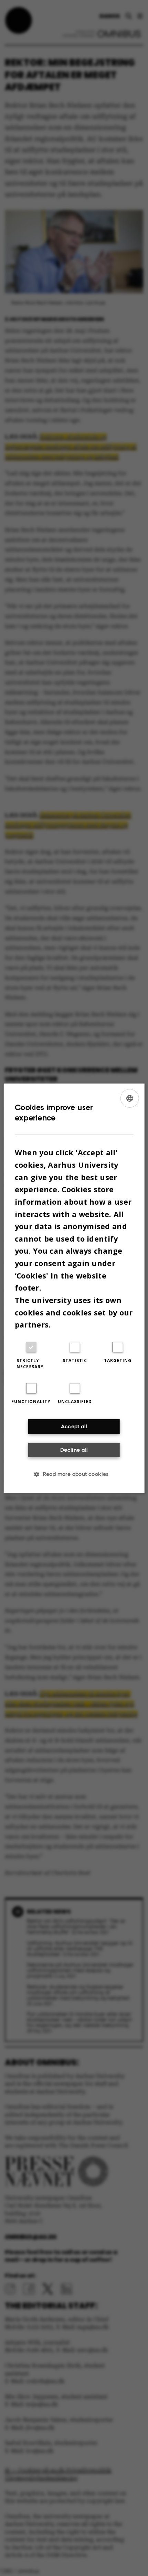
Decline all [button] (74, 1449)
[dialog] (74, 1288)
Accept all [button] (74, 1426)
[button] (74, 1474)
